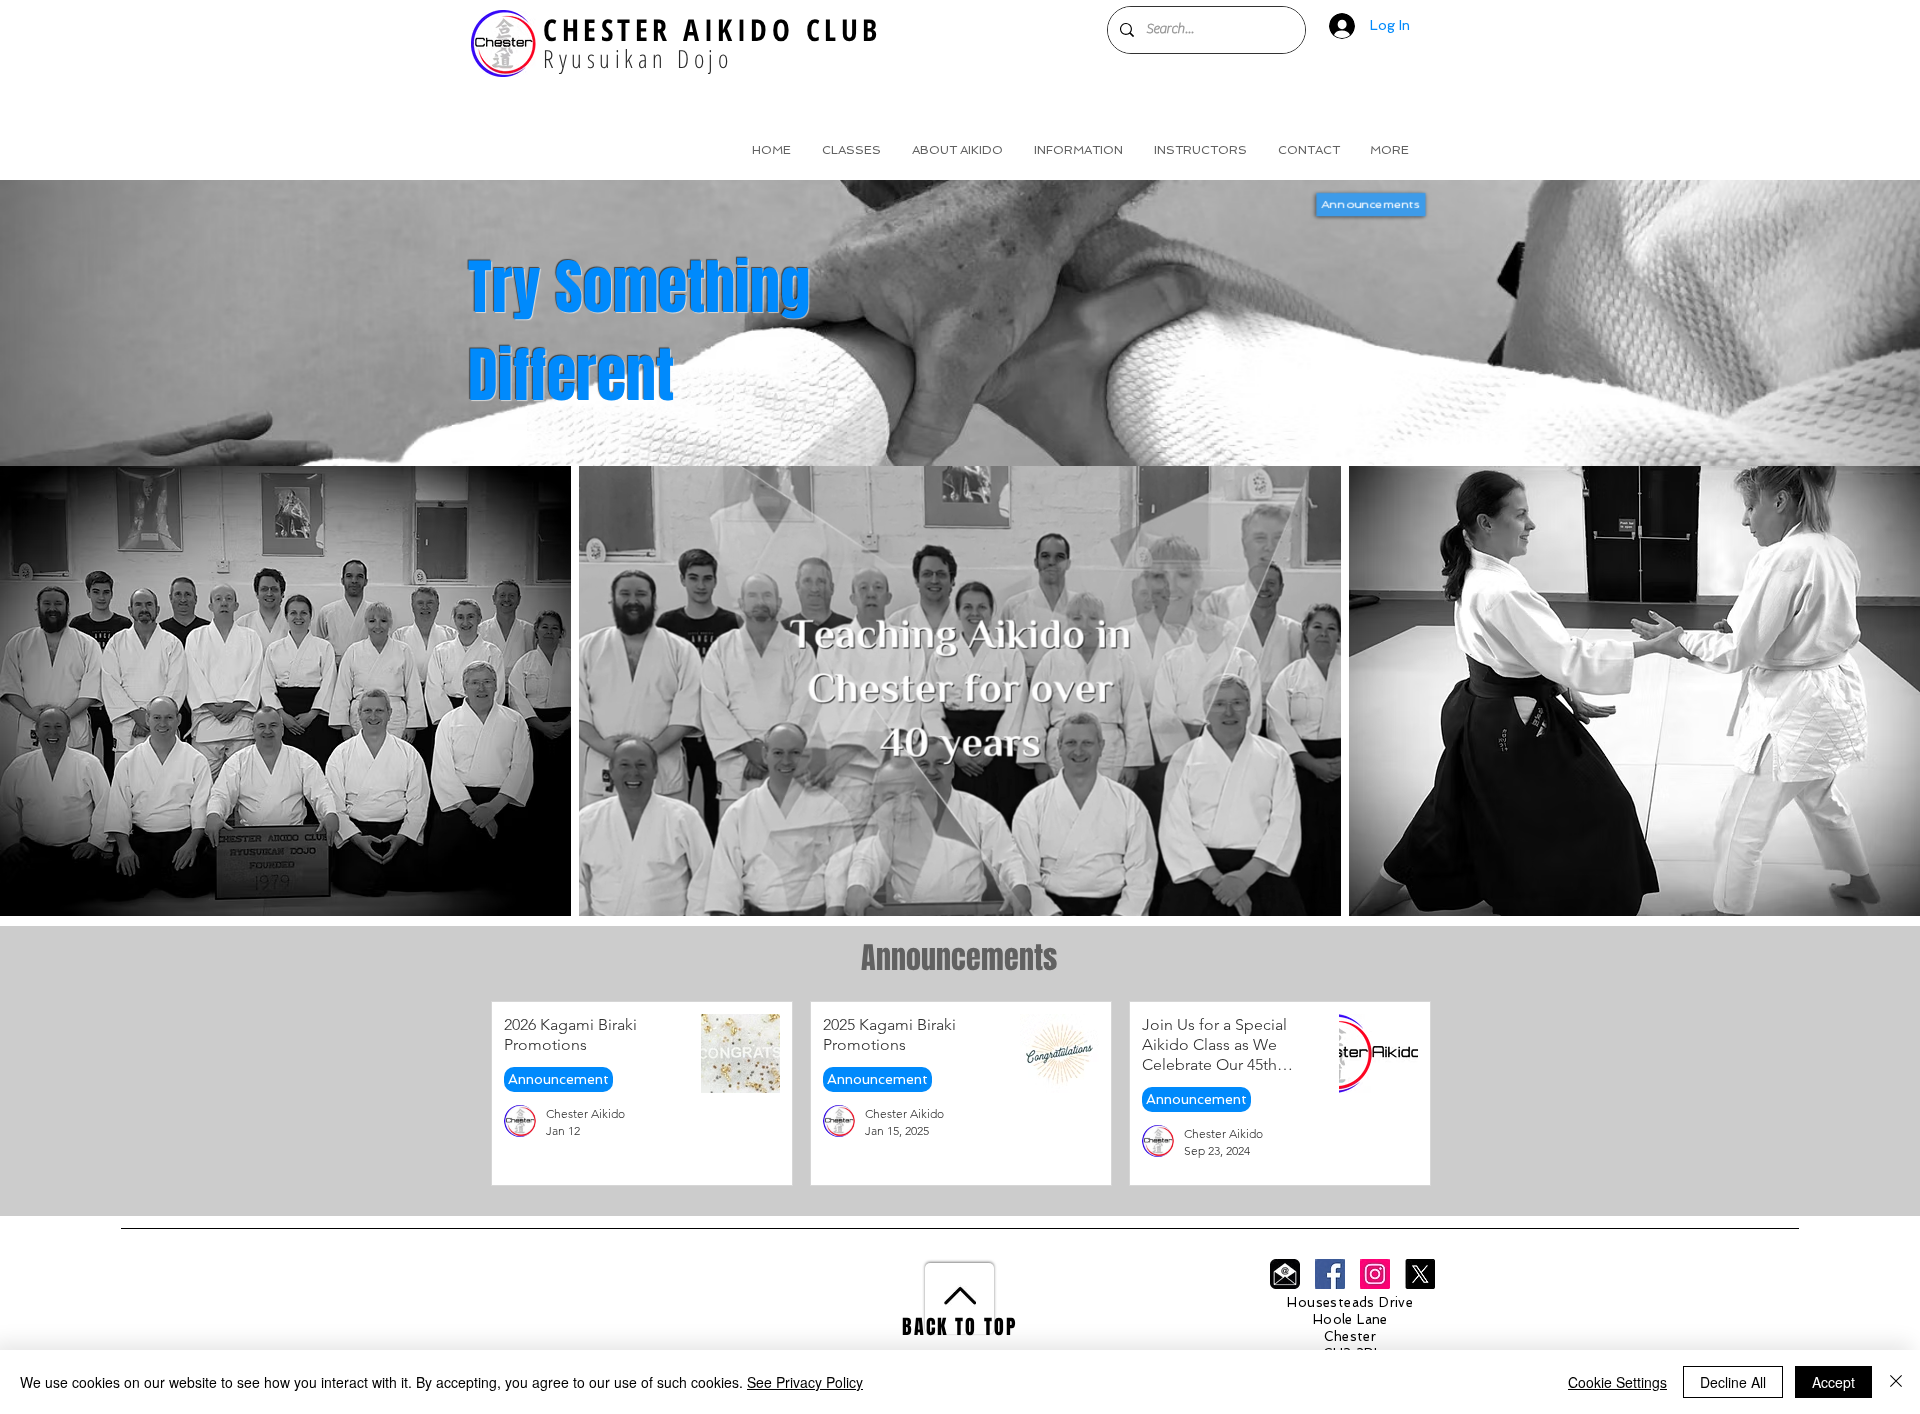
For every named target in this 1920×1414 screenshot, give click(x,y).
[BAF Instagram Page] (1375, 1274)
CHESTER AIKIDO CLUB (712, 29)
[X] (1420, 1274)
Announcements (1370, 204)
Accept (1833, 1382)
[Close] (1896, 1382)
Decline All (1733, 1382)
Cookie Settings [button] (1617, 1382)
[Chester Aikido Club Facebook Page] (1330, 1274)
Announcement (558, 1079)
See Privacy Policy (805, 1382)
